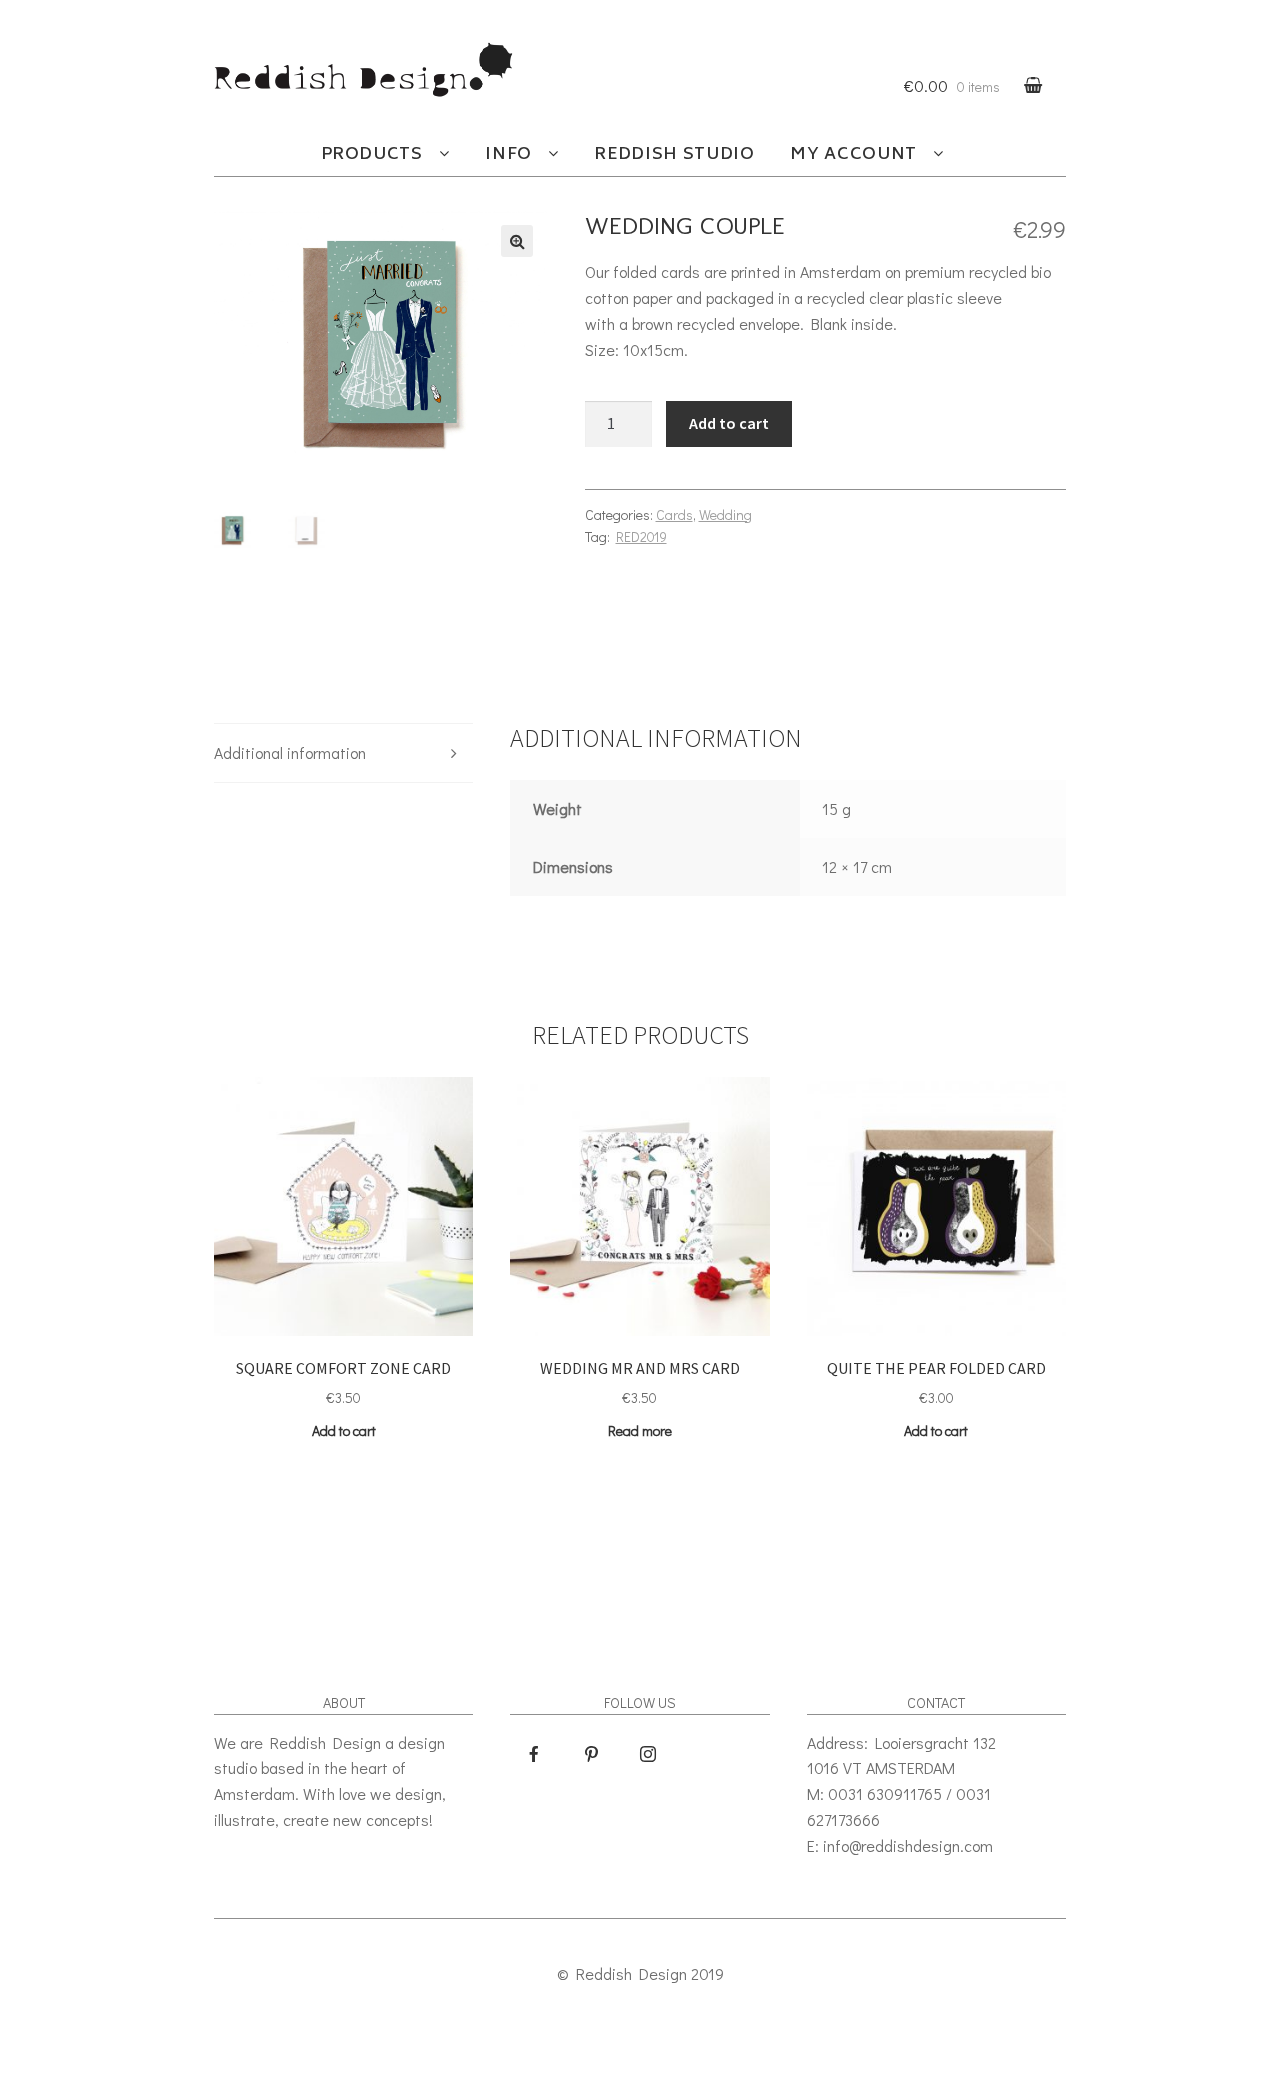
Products (372, 155)
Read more (640, 1430)
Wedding (725, 514)
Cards (674, 514)
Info (508, 155)
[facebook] (651, 573)
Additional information (290, 752)
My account (853, 155)
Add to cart (729, 423)
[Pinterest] (591, 1754)
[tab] (343, 753)
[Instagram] (648, 1754)
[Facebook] (534, 1754)
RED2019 (641, 536)
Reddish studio (674, 155)
